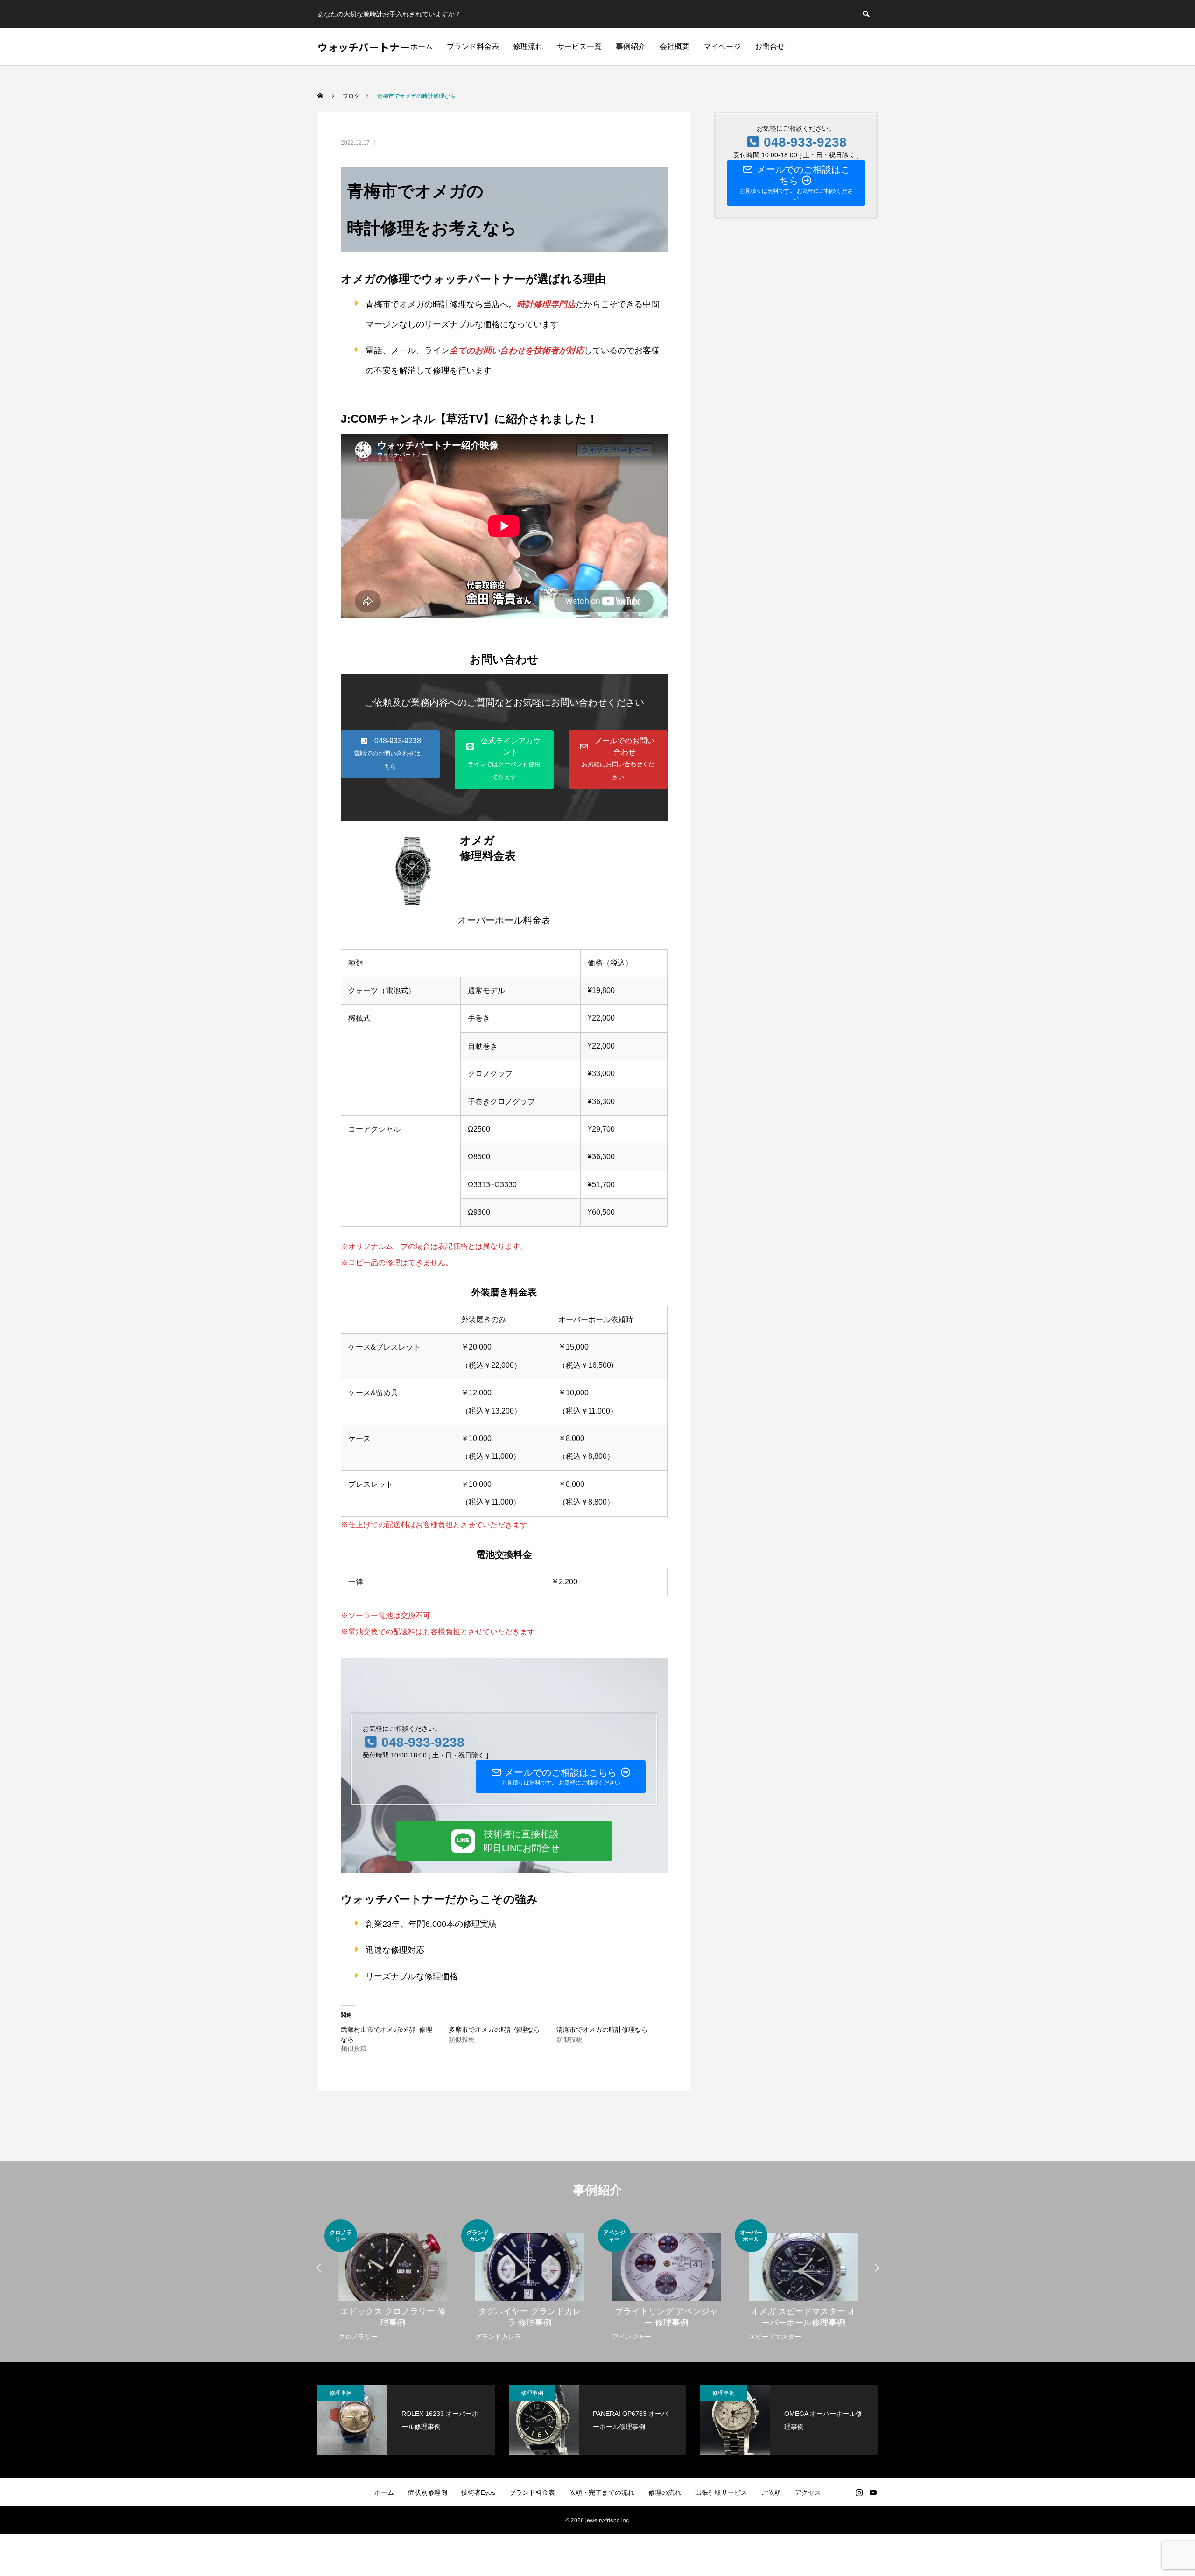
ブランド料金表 (473, 46)
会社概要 (675, 46)
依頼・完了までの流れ (602, 2492)
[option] (393, 2281)
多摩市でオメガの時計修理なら (494, 2030)
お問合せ (770, 46)
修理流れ (528, 46)
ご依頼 (771, 2492)
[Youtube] (873, 2492)
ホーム (422, 46)
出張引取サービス (721, 2492)
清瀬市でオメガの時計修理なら (602, 2030)
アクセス (808, 2492)
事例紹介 (631, 46)
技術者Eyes (478, 2492)
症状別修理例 (428, 2492)
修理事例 (341, 2393)
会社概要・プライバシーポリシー (597, 2520)
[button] (390, 754)
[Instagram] (859, 2492)
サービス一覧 (579, 46)
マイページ (722, 46)
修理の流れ (665, 2492)
